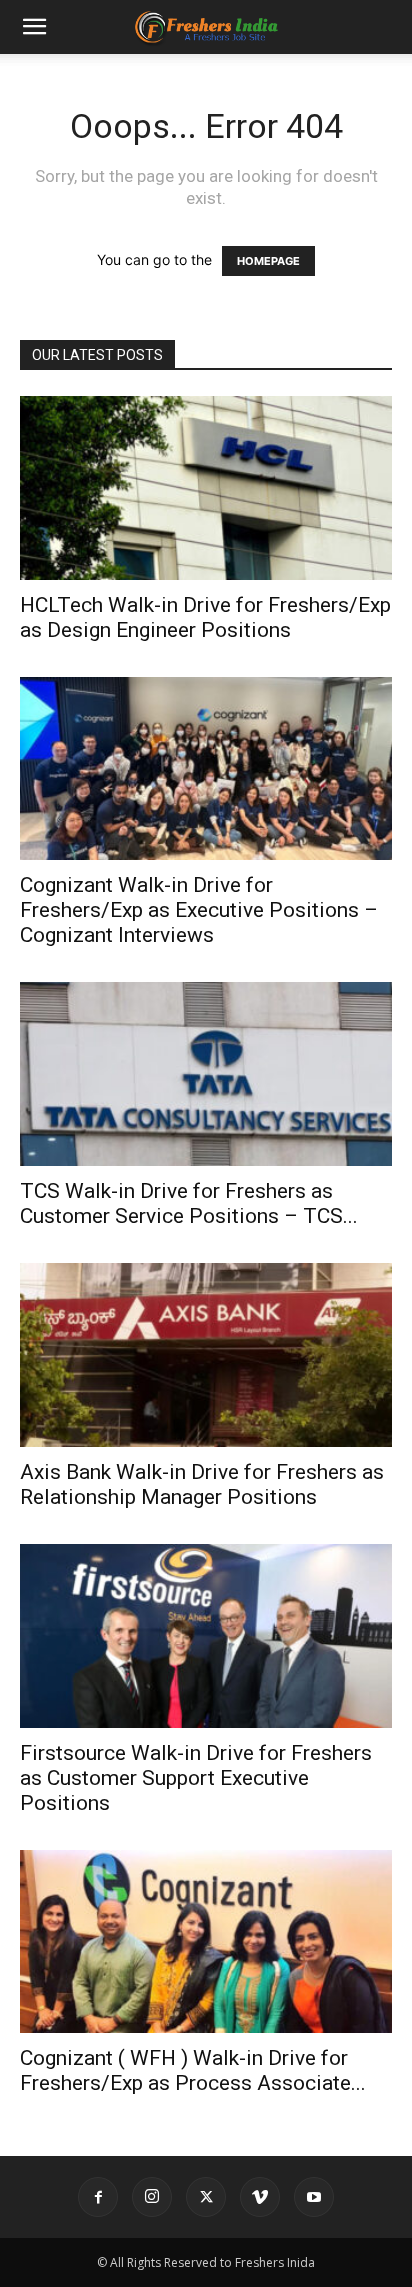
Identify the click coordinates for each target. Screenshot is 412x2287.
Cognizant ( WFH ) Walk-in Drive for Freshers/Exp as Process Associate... (193, 2070)
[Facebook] (98, 2197)
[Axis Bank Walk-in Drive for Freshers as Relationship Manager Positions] (206, 1355)
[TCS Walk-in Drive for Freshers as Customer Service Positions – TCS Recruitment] (206, 1074)
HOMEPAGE (268, 261)
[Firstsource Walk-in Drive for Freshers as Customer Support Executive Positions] (206, 1636)
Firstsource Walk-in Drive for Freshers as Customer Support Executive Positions (196, 1778)
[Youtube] (314, 2197)
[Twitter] (206, 2197)
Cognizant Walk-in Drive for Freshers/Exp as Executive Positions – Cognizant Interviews (199, 910)
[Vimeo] (260, 2197)
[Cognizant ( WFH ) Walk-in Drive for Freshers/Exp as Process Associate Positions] (206, 1942)
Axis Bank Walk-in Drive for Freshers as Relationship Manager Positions (202, 1484)
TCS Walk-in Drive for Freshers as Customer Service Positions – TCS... (189, 1203)
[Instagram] (152, 2197)
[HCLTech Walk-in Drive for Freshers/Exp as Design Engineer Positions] (206, 488)
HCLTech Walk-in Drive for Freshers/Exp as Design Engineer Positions (205, 617)
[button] (34, 27)
